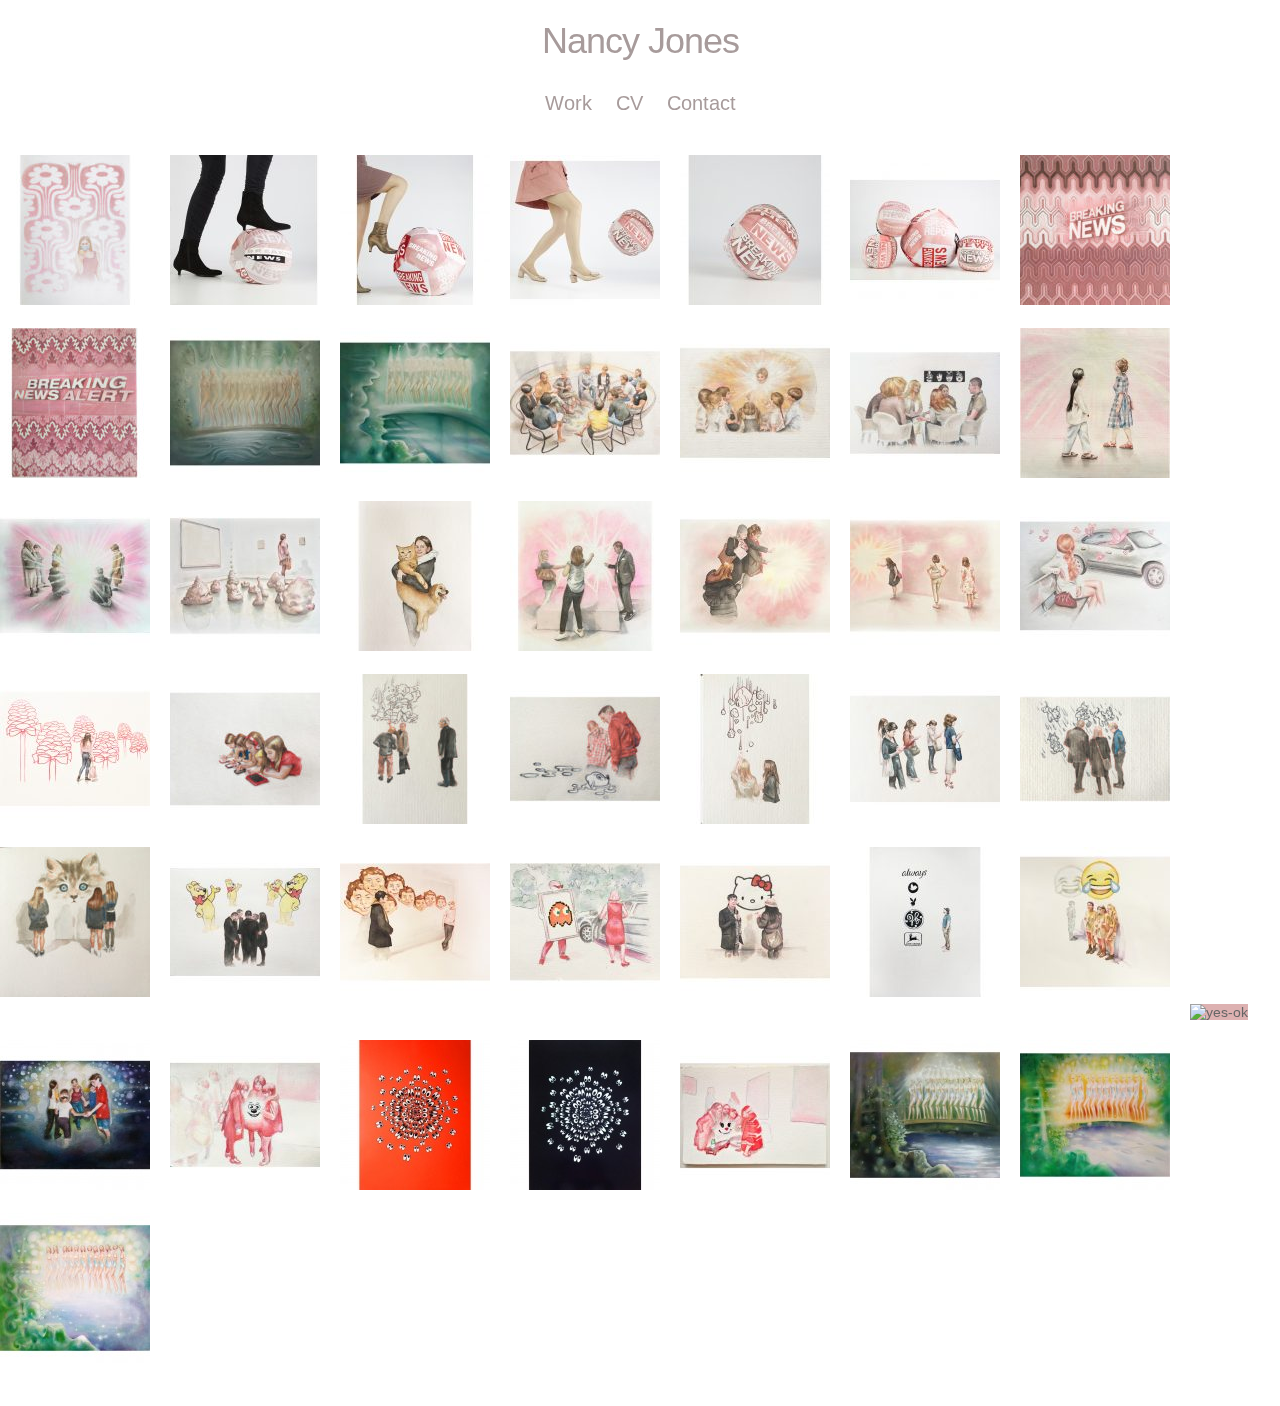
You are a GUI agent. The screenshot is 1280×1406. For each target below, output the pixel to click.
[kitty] (75, 922)
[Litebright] (585, 576)
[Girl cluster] (245, 1115)
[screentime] (245, 749)
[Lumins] (75, 576)
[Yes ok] (1219, 1012)
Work (568, 103)
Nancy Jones (640, 40)
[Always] (925, 922)
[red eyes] (415, 1115)
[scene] (415, 749)
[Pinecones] (75, 749)
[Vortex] (585, 403)
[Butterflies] (1095, 576)
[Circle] (75, 1115)
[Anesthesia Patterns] (75, 230)
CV (629, 103)
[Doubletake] (1095, 403)
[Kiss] (925, 403)
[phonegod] (925, 749)
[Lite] (755, 576)
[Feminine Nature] (245, 403)
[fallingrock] (755, 749)
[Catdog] (415, 576)
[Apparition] (755, 403)
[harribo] (245, 922)
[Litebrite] (925, 576)
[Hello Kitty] (755, 922)
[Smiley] (1095, 922)
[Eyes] (585, 1115)
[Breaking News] (245, 230)
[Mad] (415, 922)
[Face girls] (755, 1115)
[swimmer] (585, 749)
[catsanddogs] (1095, 749)
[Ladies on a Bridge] (925, 1115)
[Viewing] (245, 576)
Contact (701, 103)
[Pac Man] (585, 922)
